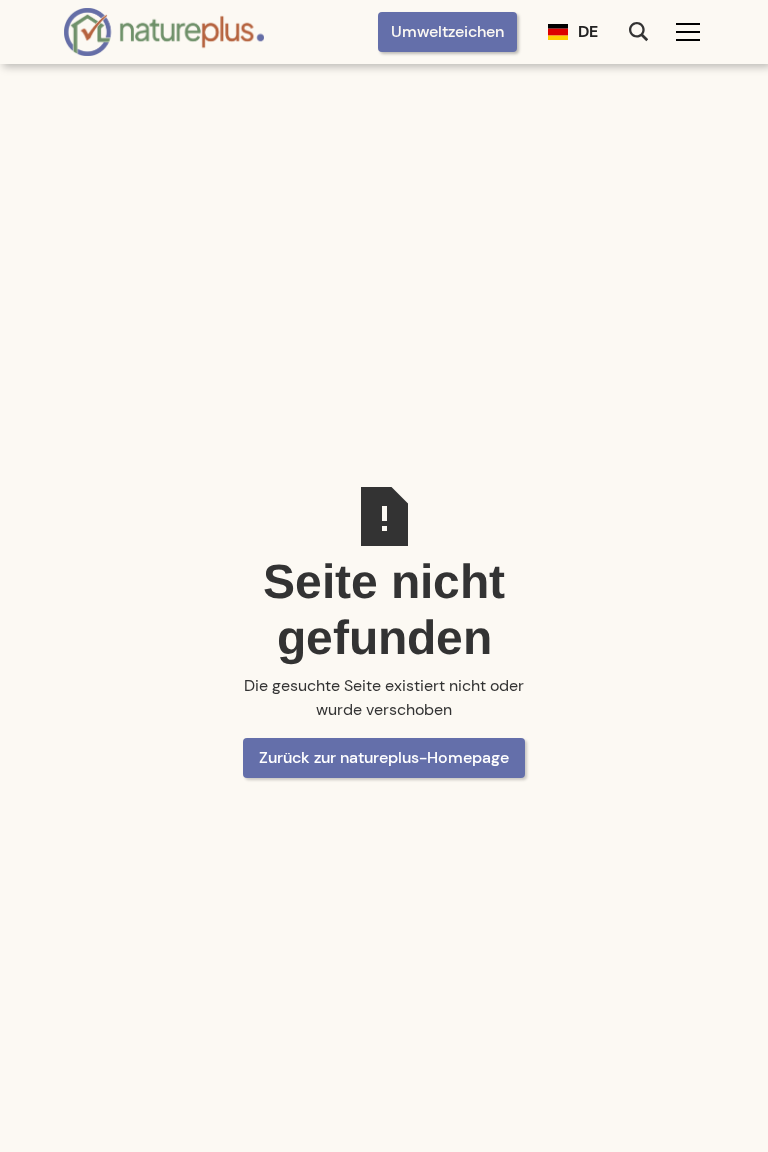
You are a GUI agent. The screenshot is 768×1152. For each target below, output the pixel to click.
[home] (164, 31)
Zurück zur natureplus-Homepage (384, 757)
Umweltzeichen (447, 31)
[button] (573, 32)
